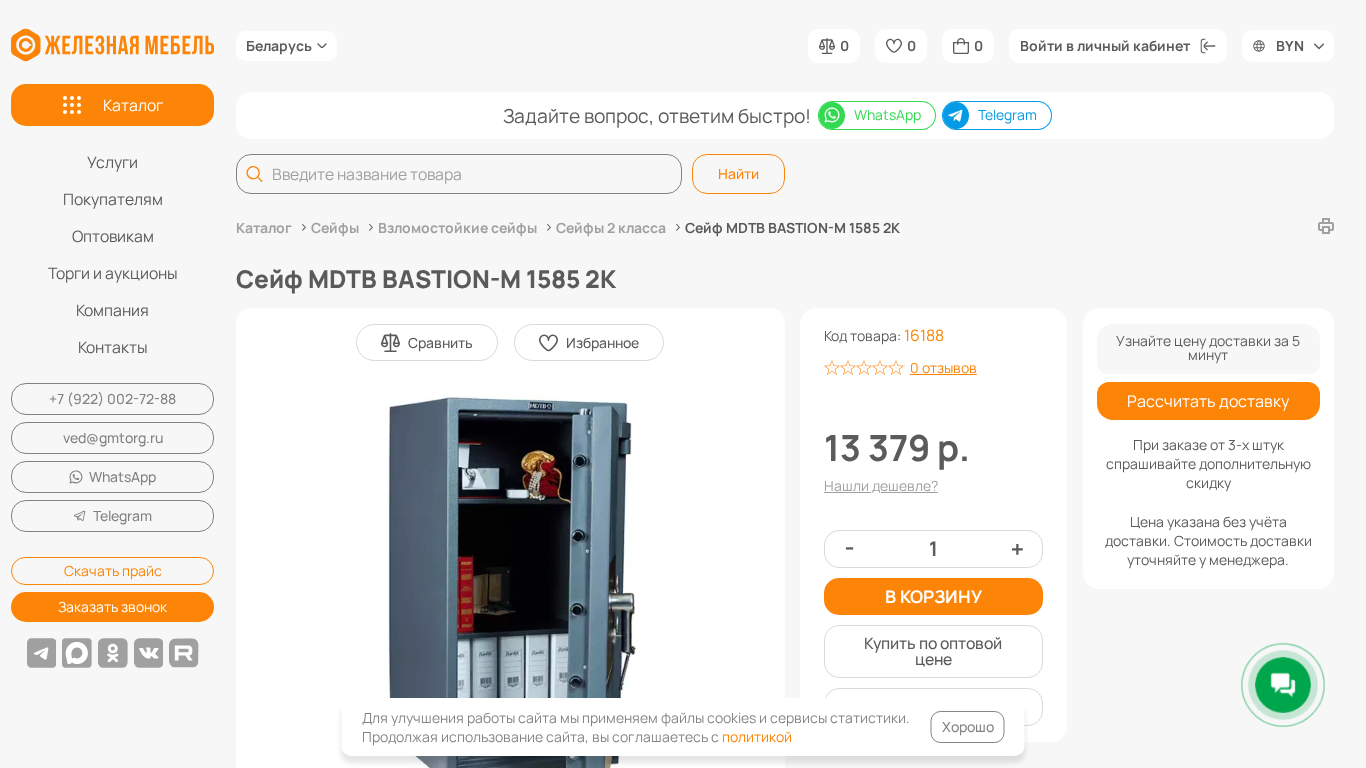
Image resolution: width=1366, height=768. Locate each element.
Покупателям (113, 199)
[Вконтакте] (149, 653)
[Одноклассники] (113, 653)
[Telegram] (42, 653)
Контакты (113, 347)
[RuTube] (184, 653)
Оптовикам (113, 236)
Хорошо (968, 726)
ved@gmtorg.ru (113, 437)
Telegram (122, 515)
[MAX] (77, 653)
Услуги (112, 162)
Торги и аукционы (113, 273)
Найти (738, 173)
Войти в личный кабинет (1105, 45)
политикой (757, 736)
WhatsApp (122, 476)
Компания (112, 310)
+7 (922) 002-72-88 (112, 398)
